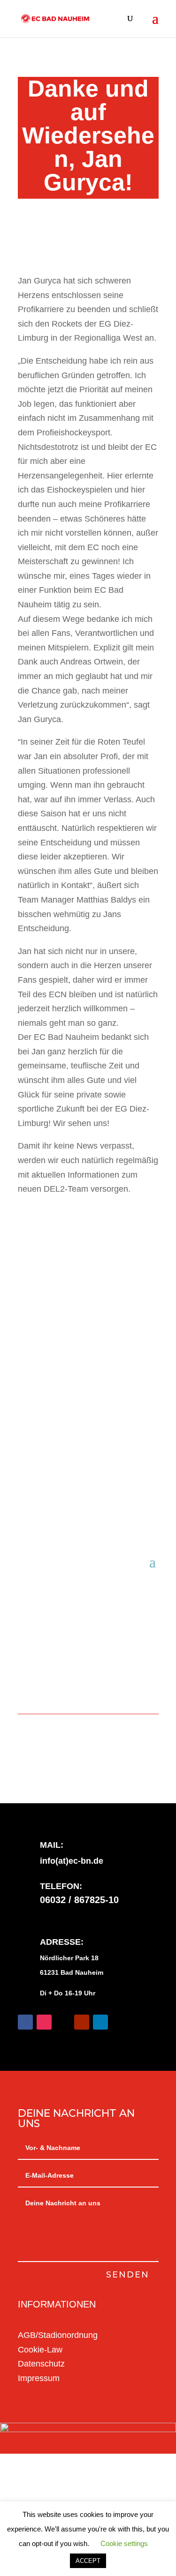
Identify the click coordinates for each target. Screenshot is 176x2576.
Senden (128, 2275)
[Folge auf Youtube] (82, 2022)
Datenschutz (41, 2364)
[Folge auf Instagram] (44, 2022)
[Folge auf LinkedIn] (100, 2022)
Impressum (39, 2378)
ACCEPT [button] (88, 2561)
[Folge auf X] (63, 2022)
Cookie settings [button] (124, 2543)
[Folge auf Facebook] (25, 2022)
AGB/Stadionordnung (58, 2335)
